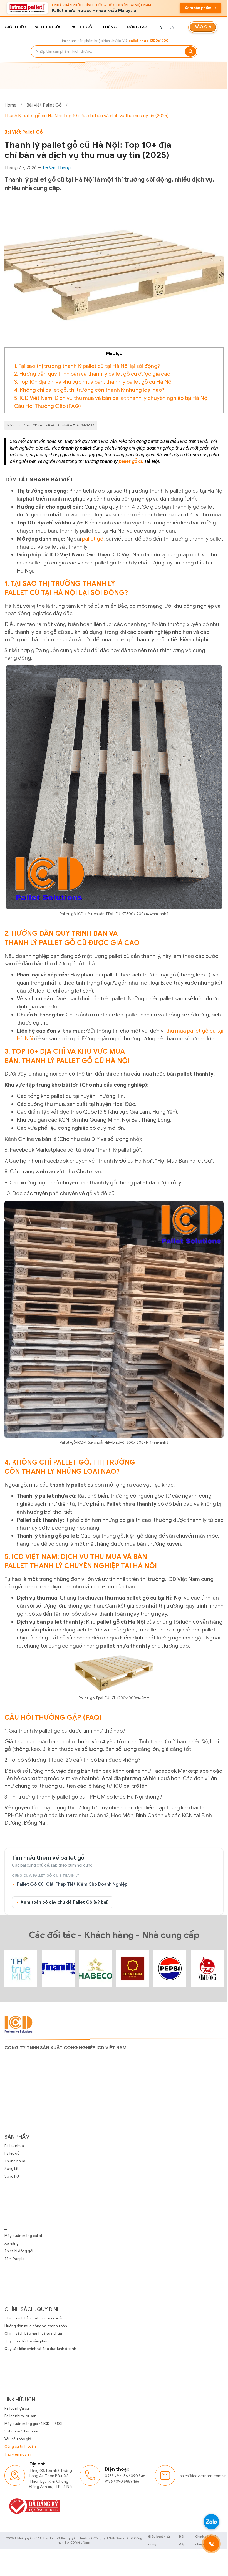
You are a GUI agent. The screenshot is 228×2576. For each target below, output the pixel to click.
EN (172, 27)
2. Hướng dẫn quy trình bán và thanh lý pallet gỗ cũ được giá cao (92, 374)
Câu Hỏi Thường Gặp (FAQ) (48, 406)
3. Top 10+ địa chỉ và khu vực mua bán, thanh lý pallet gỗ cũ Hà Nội (93, 382)
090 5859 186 (127, 2481)
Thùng (110, 27)
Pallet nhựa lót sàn (20, 2416)
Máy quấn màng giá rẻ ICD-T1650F (34, 2424)
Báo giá (203, 27)
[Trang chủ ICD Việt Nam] (21, 1969)
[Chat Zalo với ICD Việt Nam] (207, 2522)
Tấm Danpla (14, 2259)
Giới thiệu (15, 27)
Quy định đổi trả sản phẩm (27, 2341)
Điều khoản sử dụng (159, 2540)
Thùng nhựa (15, 2161)
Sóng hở (12, 2176)
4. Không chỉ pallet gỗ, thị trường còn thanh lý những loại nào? (89, 390)
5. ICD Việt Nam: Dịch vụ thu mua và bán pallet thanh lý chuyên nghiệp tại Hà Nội (111, 398)
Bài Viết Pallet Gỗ (44, 105)
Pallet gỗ (81, 27)
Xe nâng (12, 2244)
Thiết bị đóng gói (19, 2251)
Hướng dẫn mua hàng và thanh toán (36, 2326)
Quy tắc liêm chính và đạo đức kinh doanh (40, 2349)
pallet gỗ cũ (131, 461)
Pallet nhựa (47, 27)
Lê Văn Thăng (57, 168)
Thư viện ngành (18, 2454)
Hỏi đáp (182, 2540)
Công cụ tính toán (20, 2446)
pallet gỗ (93, 539)
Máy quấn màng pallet (23, 2236)
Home (10, 105)
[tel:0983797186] (207, 2544)
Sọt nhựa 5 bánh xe (21, 2431)
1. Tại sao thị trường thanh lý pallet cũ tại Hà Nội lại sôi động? (87, 366)
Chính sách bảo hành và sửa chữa (33, 2333)
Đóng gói (137, 27)
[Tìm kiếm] (190, 52)
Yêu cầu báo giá (18, 2439)
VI (162, 27)
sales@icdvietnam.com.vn (203, 2476)
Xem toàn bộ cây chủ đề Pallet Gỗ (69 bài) (63, 1902)
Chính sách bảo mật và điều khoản (34, 2318)
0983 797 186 (116, 2476)
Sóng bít (12, 2169)
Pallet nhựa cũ (17, 2408)
